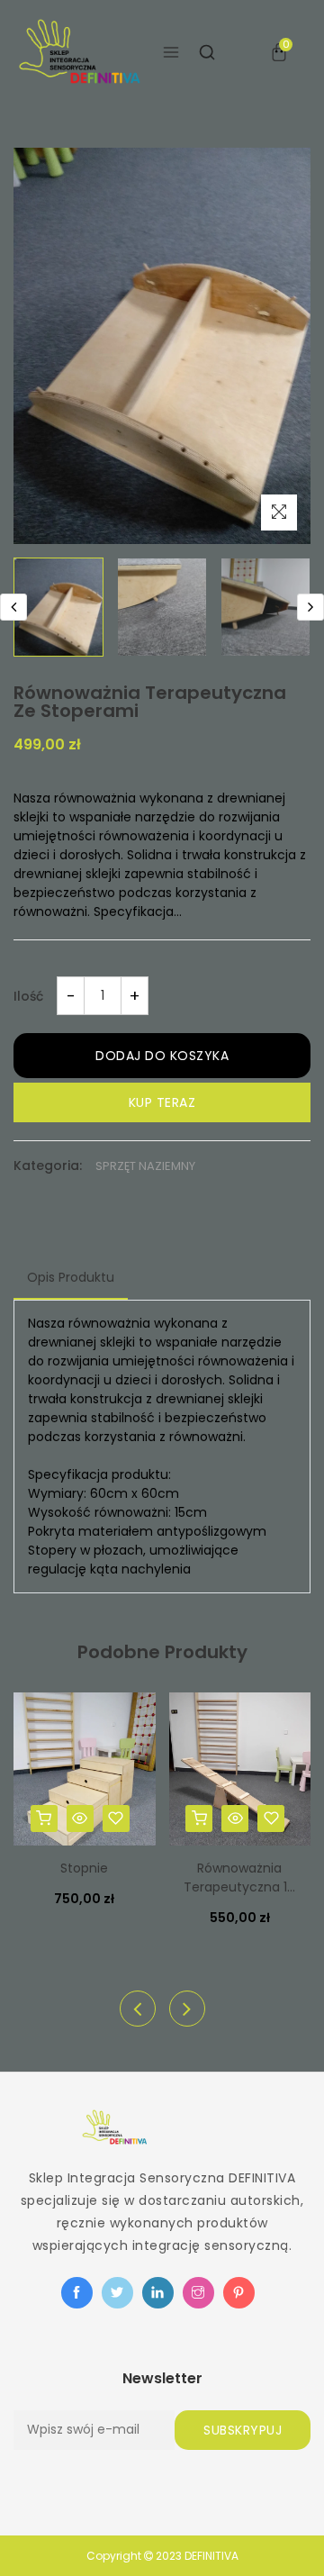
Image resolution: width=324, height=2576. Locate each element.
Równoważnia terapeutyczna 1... (239, 1878)
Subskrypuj (243, 2430)
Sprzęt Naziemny (145, 1166)
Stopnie (84, 1868)
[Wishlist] (116, 1819)
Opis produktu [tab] (71, 1277)
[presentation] (13, 607)
